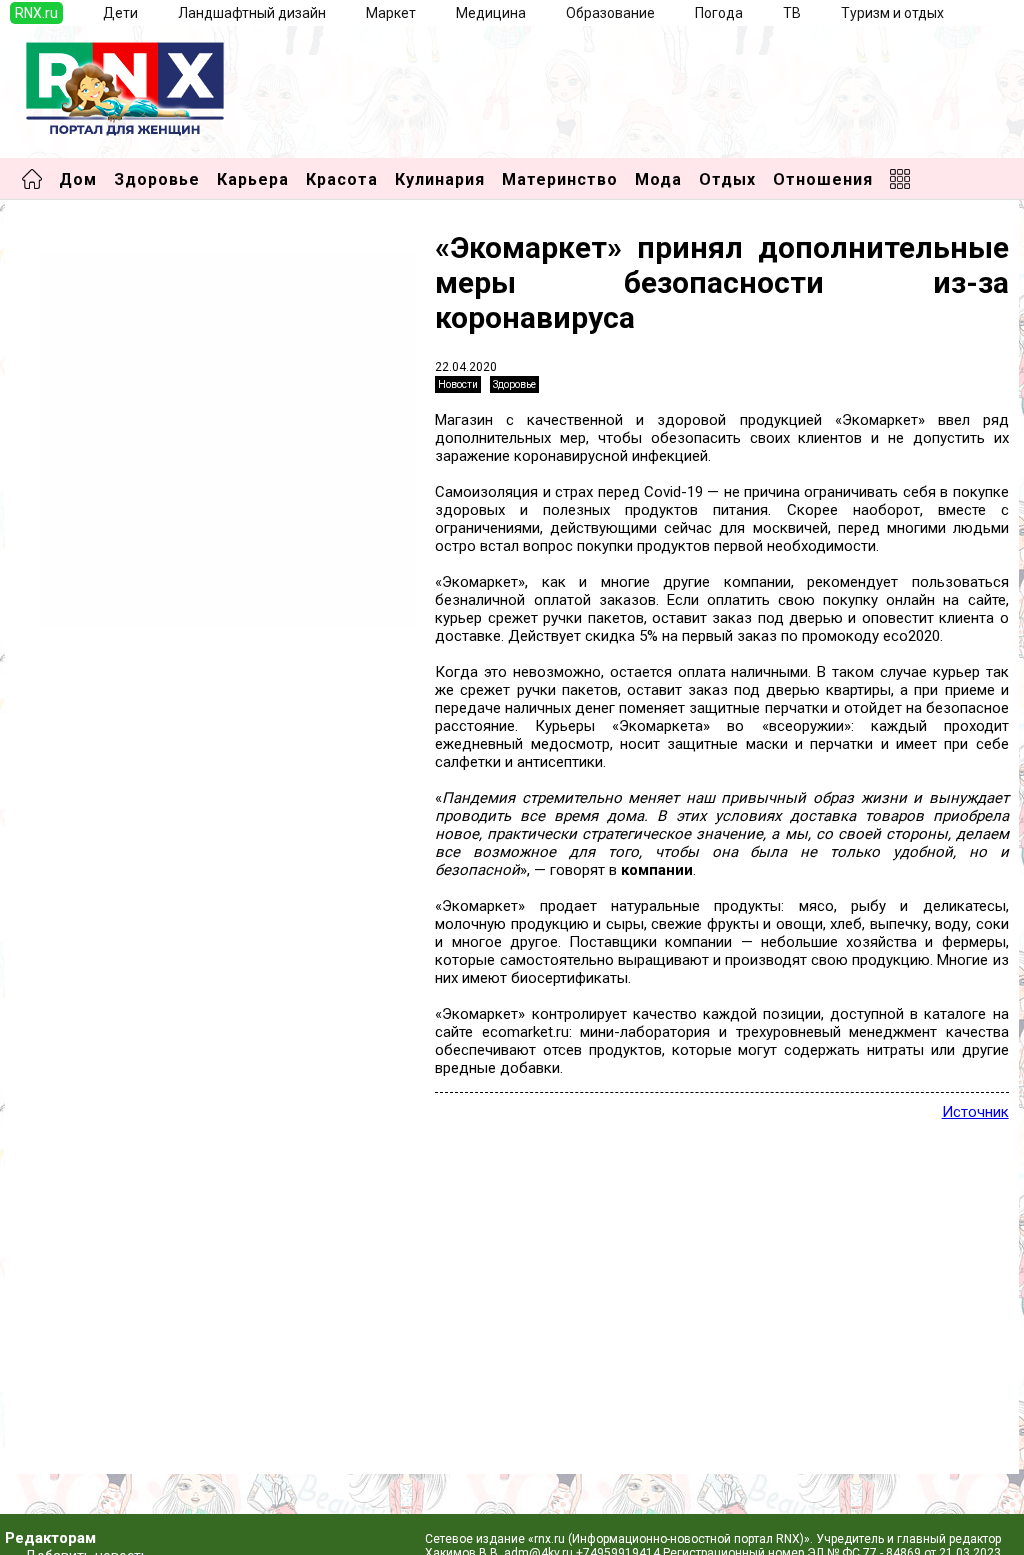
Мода (658, 179)
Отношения (823, 179)
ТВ (792, 13)
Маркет (391, 13)
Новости (458, 384)
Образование (610, 13)
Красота (342, 179)
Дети (120, 13)
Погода (719, 13)
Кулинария (440, 179)
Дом (78, 179)
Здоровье (157, 179)
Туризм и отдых (892, 13)
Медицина (491, 13)
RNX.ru (36, 13)
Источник (975, 1112)
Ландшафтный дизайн (252, 13)
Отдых (727, 179)
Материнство (560, 179)
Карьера (253, 179)
